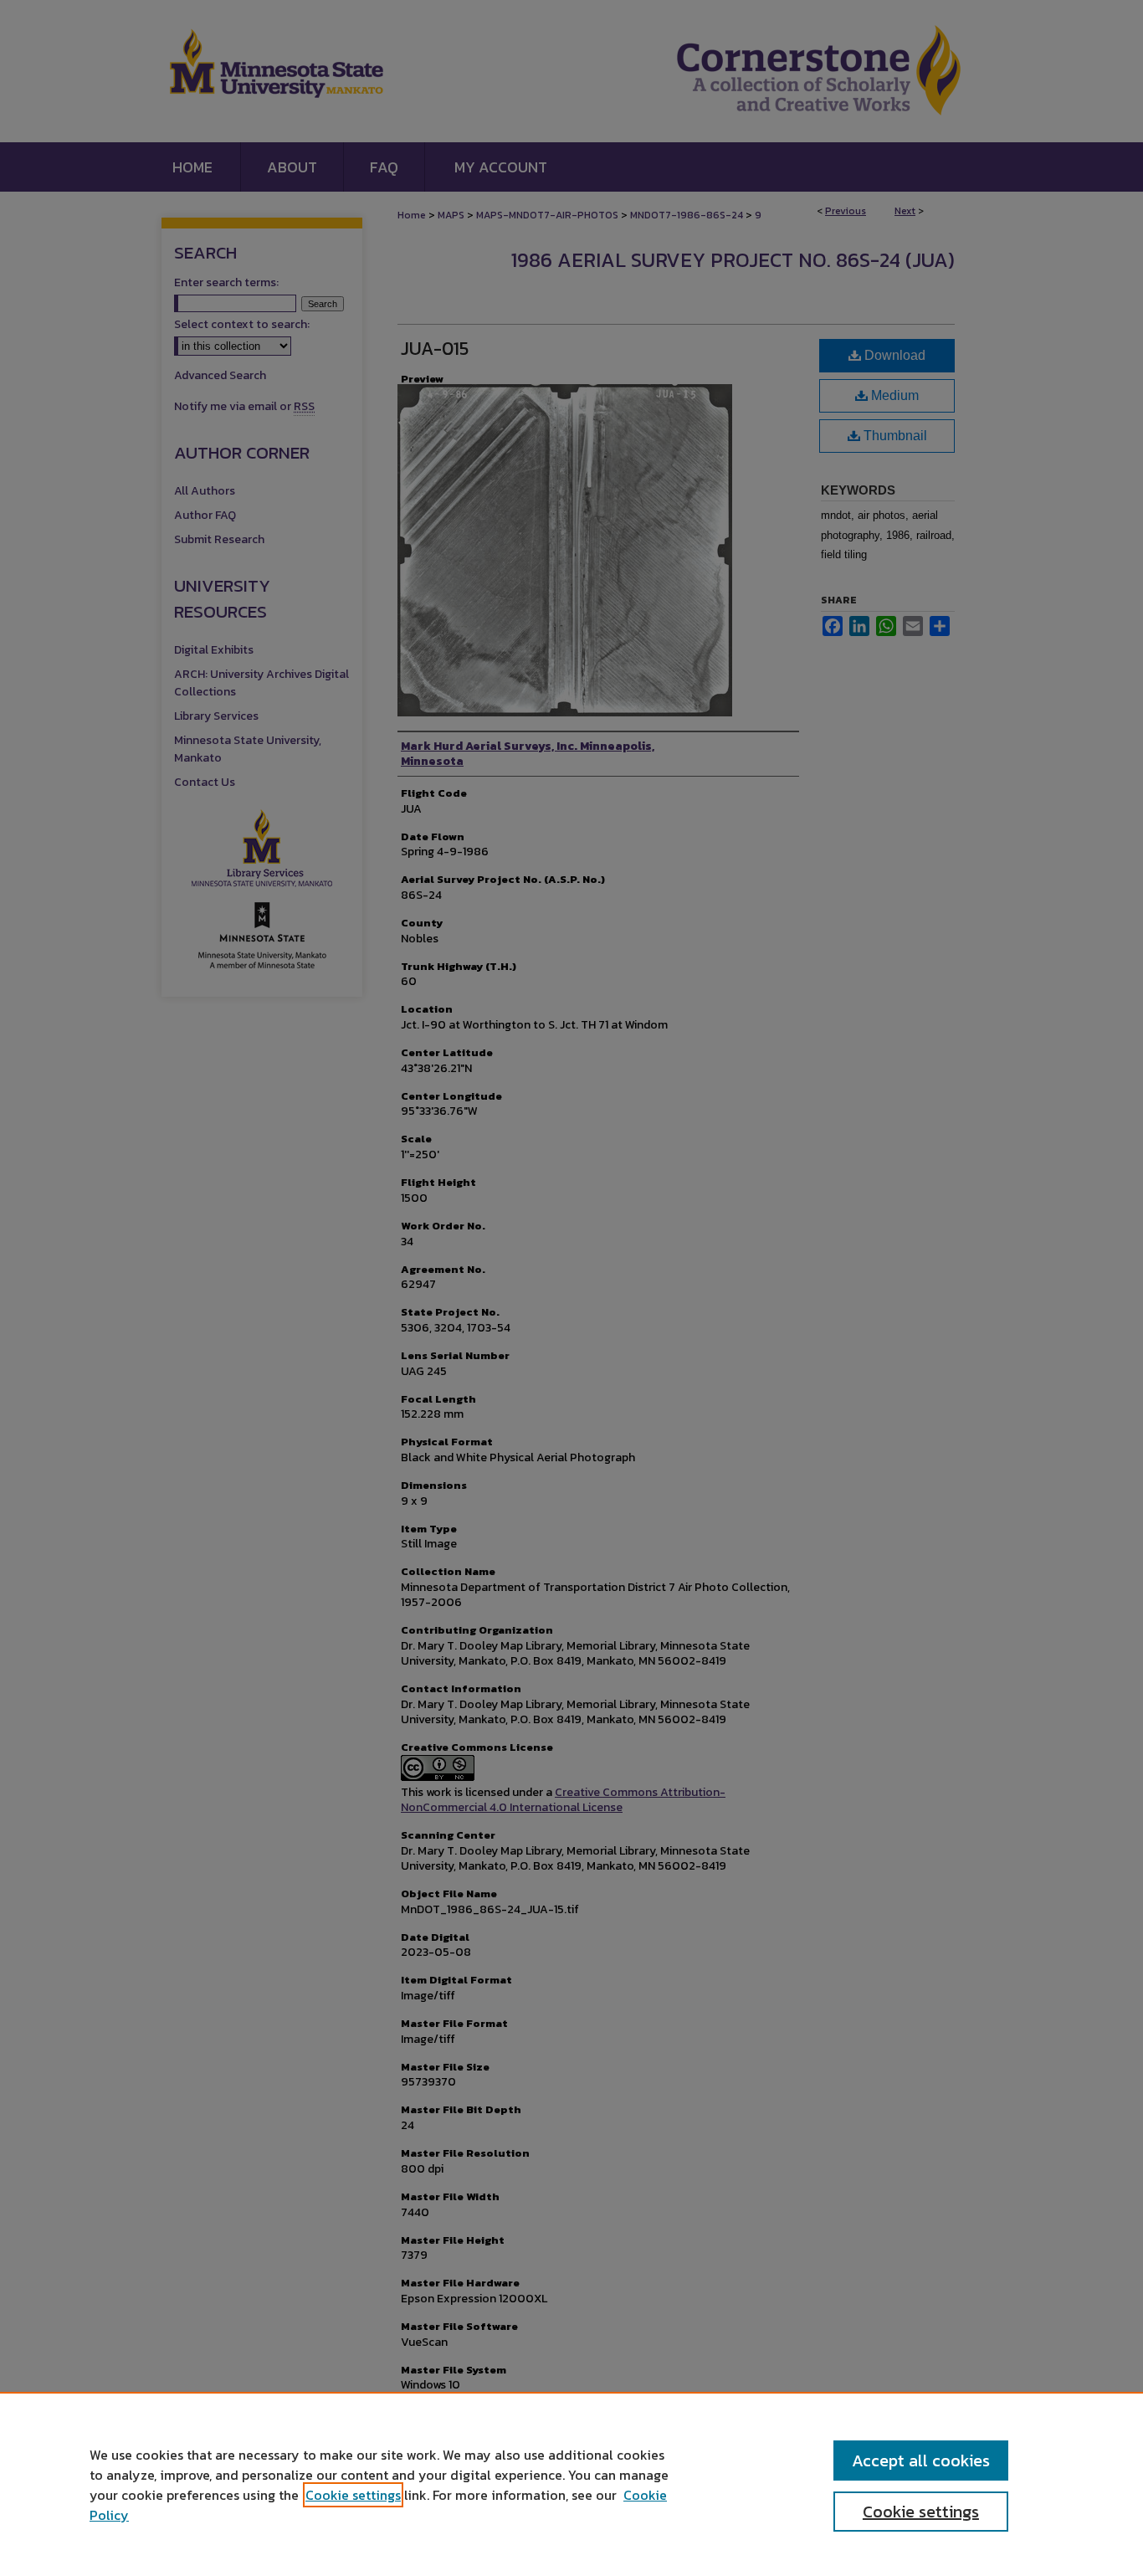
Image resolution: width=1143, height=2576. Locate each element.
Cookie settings (353, 2495)
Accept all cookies (921, 2461)
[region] (571, 2484)
